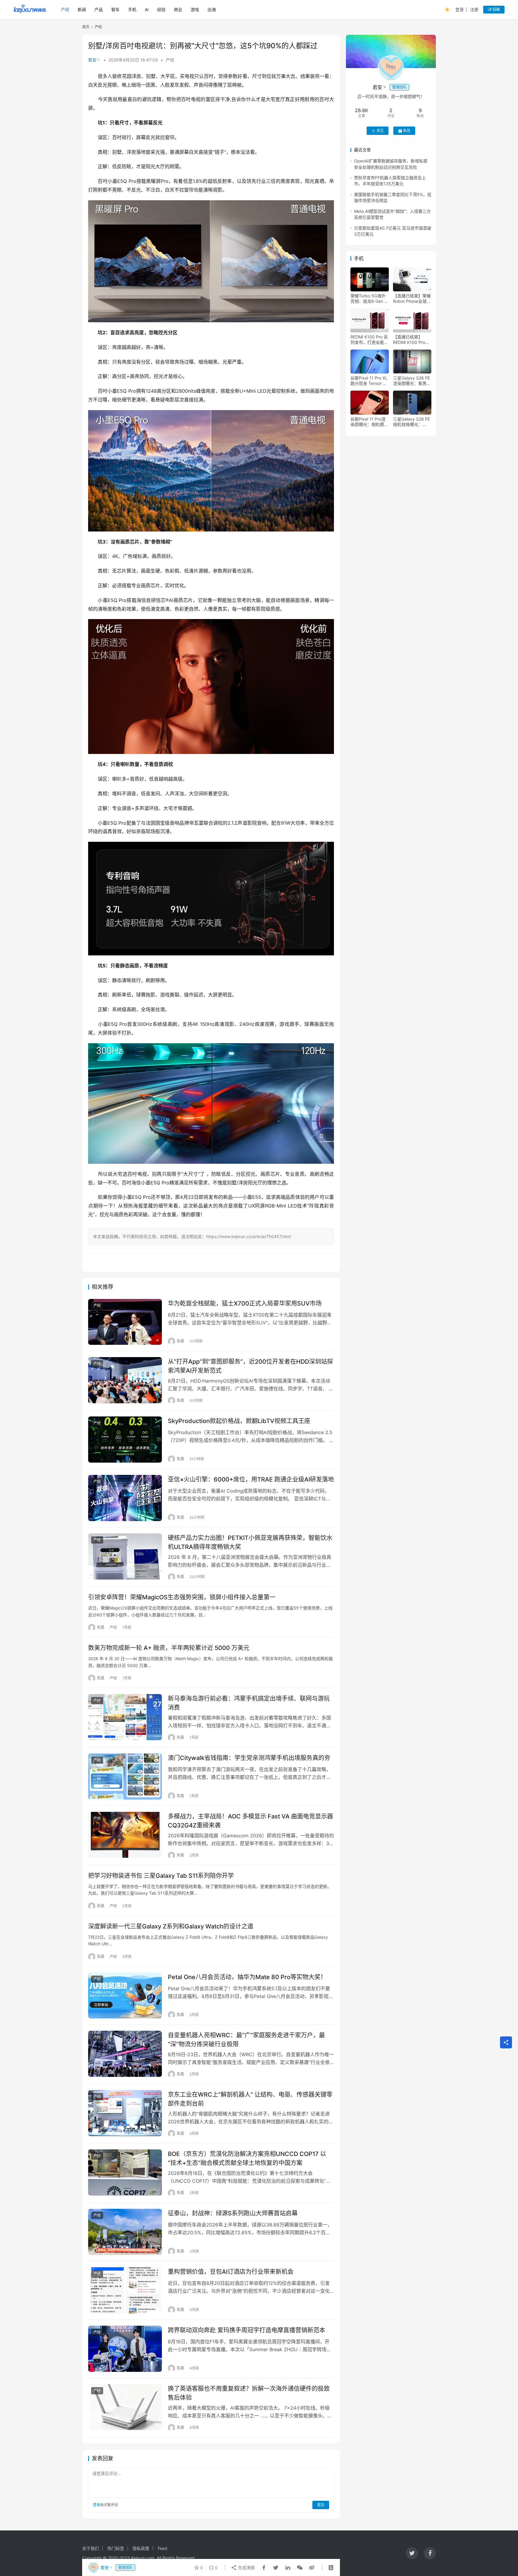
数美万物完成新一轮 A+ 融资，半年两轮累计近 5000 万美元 (169, 1648)
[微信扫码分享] (300, 2568)
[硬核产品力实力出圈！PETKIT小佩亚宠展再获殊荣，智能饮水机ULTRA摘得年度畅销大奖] (125, 1556)
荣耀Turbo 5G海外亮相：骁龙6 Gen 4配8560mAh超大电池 (369, 299)
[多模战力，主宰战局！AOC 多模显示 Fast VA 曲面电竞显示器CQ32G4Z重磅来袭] (125, 1835)
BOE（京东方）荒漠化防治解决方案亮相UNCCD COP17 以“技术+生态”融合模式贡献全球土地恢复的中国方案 (247, 2158)
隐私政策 (141, 2548)
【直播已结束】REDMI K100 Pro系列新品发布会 (411, 340)
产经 (65, 9)
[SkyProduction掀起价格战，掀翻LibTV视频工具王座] (125, 1440)
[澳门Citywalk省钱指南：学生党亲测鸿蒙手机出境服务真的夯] (125, 1776)
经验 (161, 9)
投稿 (496, 9)
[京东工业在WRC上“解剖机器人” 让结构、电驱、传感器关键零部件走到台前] (125, 2113)
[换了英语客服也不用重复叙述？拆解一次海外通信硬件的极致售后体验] (125, 2407)
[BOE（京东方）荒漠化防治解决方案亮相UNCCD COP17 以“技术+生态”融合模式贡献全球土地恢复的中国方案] (125, 2172)
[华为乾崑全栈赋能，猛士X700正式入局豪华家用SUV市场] (125, 1322)
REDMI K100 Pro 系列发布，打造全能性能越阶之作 (369, 340)
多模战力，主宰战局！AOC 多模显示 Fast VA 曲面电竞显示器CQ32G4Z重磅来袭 (250, 1821)
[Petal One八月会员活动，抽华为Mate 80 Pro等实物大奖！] (125, 1996)
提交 (321, 2505)
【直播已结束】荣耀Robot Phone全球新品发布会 (412, 299)
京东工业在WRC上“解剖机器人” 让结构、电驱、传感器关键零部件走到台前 (250, 2099)
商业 (178, 9)
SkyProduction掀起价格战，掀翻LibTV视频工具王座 (239, 1421)
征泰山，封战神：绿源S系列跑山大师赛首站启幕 (233, 2213)
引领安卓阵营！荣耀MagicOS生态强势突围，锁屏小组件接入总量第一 (182, 1597)
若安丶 (94, 60)
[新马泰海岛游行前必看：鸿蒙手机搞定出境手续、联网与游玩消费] (125, 1717)
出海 (212, 9)
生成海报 (246, 2567)
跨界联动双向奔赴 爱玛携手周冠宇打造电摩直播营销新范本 (247, 2330)
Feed (162, 2548)
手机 (132, 9)
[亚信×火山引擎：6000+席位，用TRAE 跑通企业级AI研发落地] (125, 1498)
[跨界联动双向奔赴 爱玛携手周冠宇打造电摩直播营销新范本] (125, 2349)
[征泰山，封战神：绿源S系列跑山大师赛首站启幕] (125, 2232)
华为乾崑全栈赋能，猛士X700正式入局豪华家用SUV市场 (245, 1303)
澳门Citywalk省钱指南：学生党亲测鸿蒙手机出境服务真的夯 (249, 1758)
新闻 (82, 9)
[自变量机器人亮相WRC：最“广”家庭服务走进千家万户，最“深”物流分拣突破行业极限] (125, 2054)
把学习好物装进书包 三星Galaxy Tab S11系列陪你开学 (161, 1876)
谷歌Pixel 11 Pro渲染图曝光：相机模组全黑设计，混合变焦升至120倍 (369, 422)
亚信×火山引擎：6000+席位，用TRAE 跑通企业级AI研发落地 (251, 1479)
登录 (460, 9)
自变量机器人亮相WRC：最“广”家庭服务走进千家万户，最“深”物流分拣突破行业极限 (246, 2040)
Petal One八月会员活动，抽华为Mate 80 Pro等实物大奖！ (247, 1977)
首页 (86, 27)
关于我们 (91, 2548)
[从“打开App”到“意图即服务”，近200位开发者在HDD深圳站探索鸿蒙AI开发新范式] (125, 1380)
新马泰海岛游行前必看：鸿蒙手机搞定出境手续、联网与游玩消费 (249, 1703)
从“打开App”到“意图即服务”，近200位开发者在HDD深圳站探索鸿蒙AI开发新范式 (250, 1366)
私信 (407, 131)
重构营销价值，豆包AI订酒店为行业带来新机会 (231, 2272)
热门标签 (116, 2548)
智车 (115, 9)
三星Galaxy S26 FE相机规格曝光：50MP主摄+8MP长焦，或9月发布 (411, 422)
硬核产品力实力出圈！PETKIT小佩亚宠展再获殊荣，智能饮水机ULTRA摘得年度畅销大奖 (250, 1542)
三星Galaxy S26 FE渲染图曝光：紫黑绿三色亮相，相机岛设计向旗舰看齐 (412, 381)
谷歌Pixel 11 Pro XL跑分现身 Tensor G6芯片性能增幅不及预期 (369, 381)
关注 (380, 131)
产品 (99, 9)
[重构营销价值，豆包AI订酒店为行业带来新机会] (125, 2290)
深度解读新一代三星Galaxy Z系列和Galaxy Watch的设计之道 (171, 1926)
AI (147, 9)
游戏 (195, 9)
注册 (474, 9)
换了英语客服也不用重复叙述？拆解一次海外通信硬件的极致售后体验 (249, 2393)
